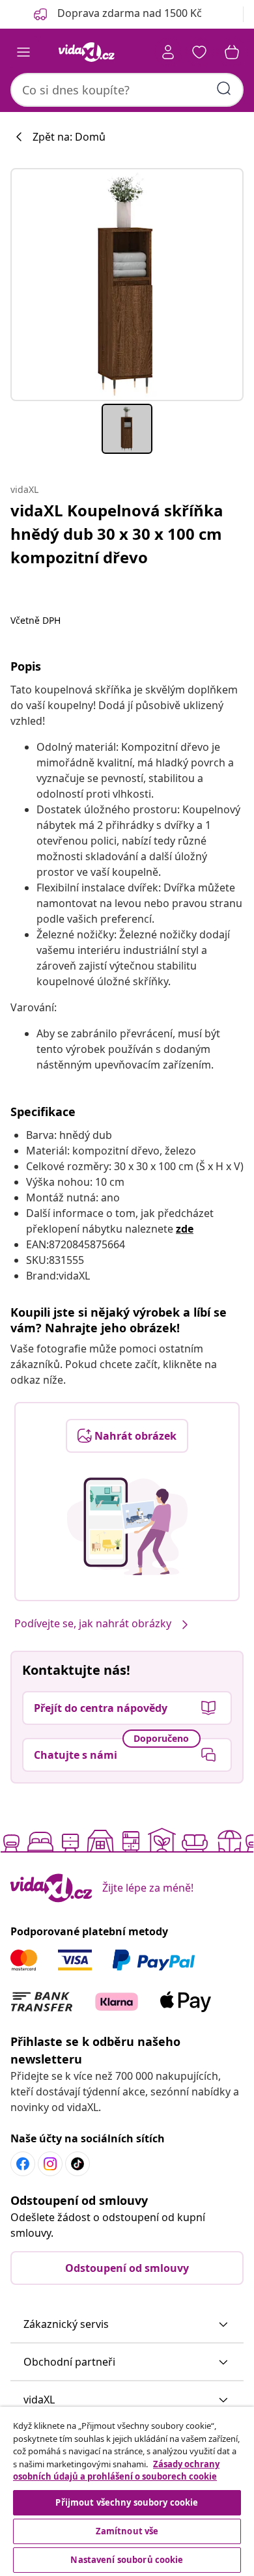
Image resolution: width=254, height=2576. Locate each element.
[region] (127, 2491)
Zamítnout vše (127, 2531)
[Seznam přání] (199, 52)
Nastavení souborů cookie (127, 2560)
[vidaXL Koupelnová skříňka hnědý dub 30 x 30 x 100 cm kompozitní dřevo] (127, 285)
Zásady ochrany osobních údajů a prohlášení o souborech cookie (116, 2471)
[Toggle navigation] (23, 52)
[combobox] (127, 90)
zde (185, 1229)
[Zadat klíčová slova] (224, 89)
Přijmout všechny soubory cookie (127, 2502)
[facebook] (23, 2164)
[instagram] (50, 2164)
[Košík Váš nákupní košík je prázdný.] (232, 52)
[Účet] (168, 52)
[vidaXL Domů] (87, 52)
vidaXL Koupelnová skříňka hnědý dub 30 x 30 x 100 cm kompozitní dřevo (117, 534)
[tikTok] (78, 2164)
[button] (127, 2325)
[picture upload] (127, 1526)
